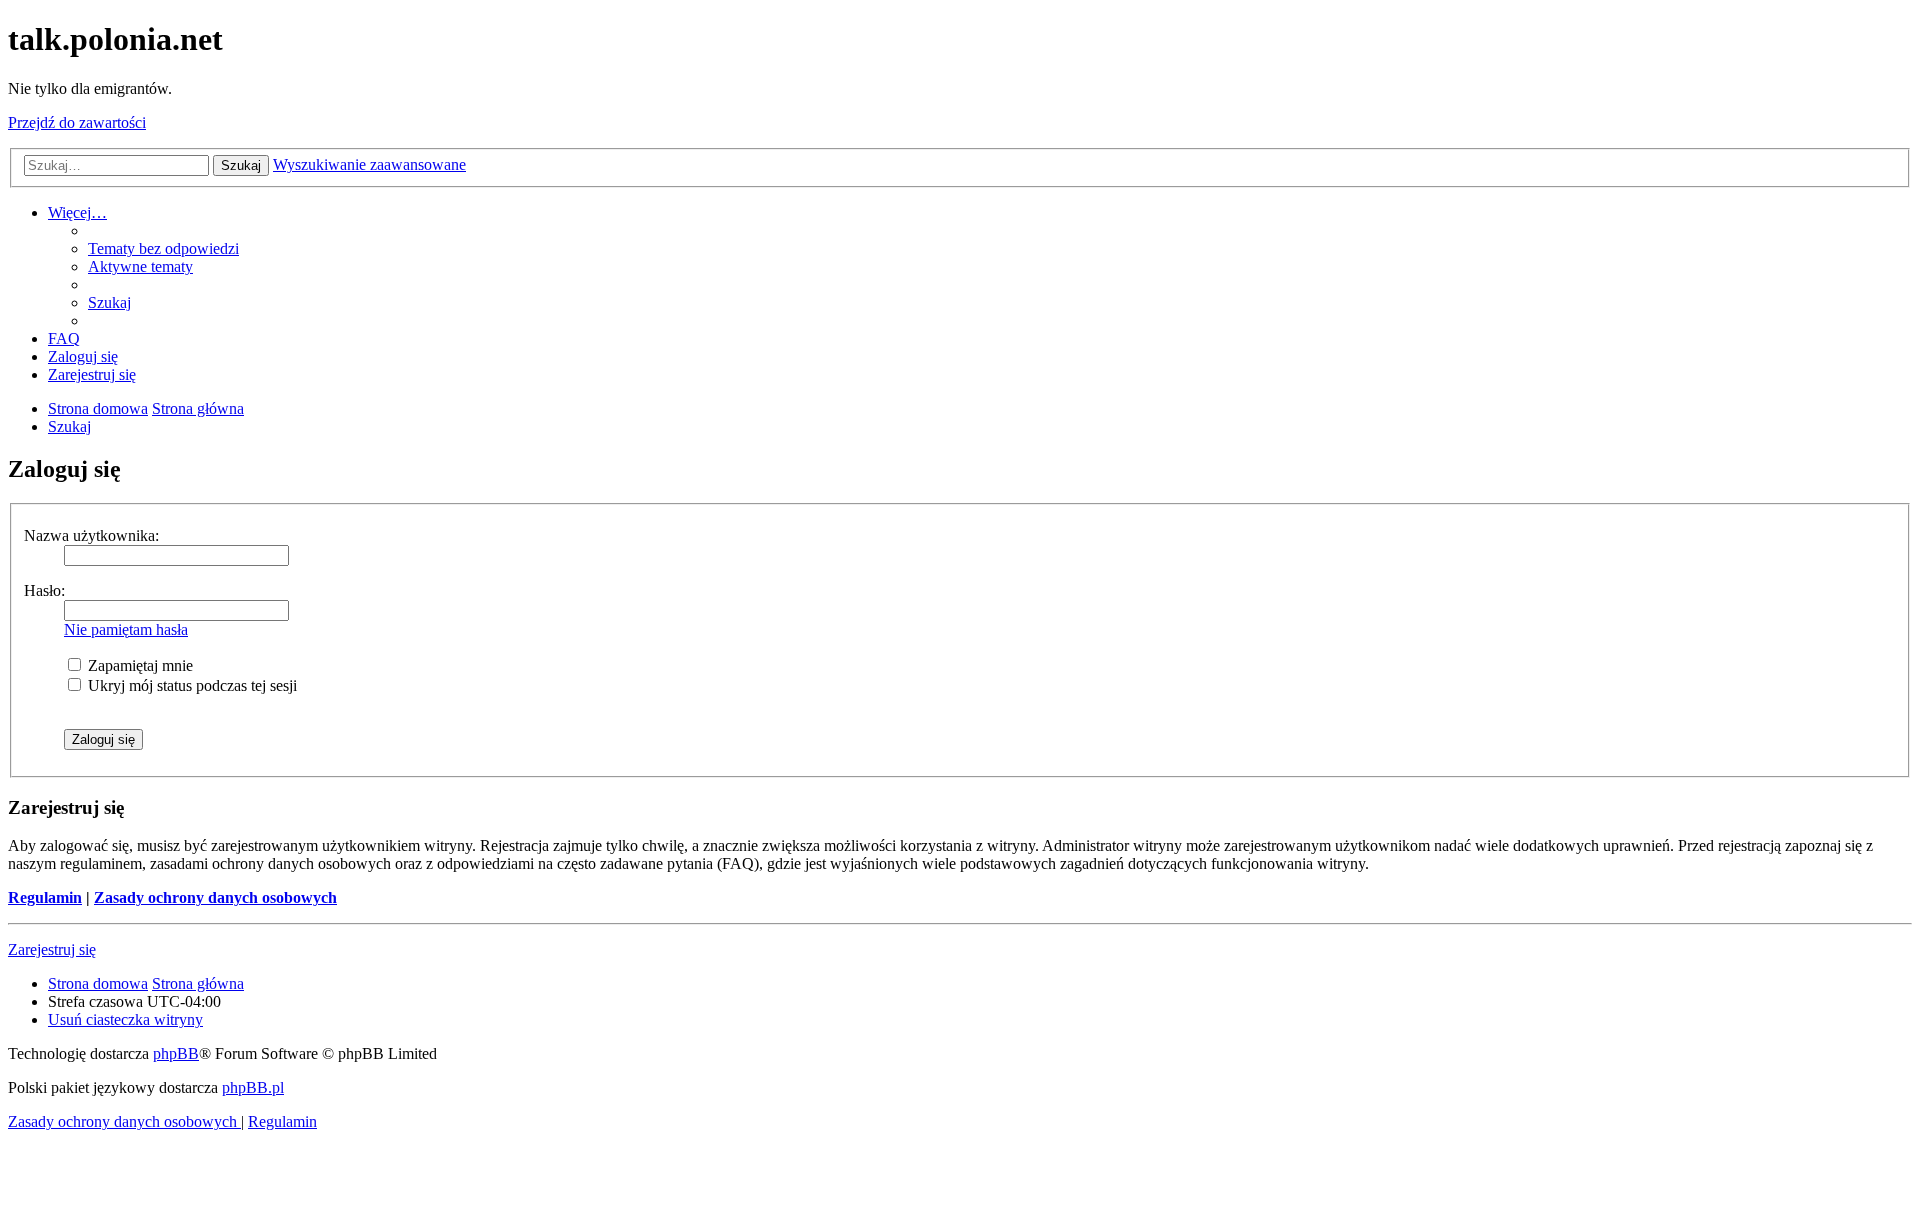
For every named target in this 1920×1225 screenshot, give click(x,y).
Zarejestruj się (52, 949)
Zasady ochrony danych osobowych (215, 897)
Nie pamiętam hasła (126, 629)
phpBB (176, 1053)
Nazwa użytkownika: (91, 535)
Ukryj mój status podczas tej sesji (190, 685)
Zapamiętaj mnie (138, 665)
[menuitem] (163, 248)
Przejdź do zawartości (77, 122)
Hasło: (44, 590)
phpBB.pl (253, 1087)
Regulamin (45, 897)
